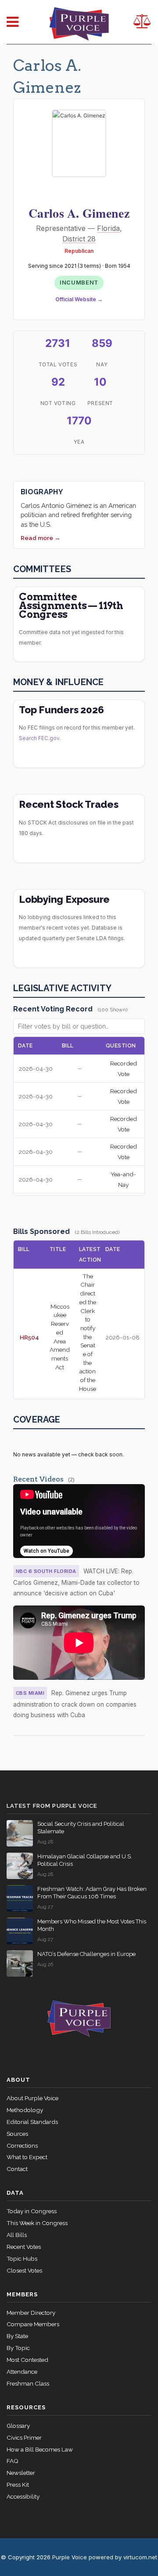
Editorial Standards (32, 2122)
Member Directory (31, 2313)
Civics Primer (24, 2437)
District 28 (79, 239)
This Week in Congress (37, 2223)
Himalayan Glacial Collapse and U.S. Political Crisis (85, 1860)
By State (17, 2336)
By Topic (18, 2348)
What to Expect (27, 2157)
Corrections (22, 2145)
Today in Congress (32, 2211)
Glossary (18, 2426)
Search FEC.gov (39, 738)
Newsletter (21, 2473)
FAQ (13, 2461)
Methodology (25, 2110)
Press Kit (18, 2485)
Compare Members (33, 2324)
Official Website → (79, 299)
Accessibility (23, 2496)
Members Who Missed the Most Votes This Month (92, 1925)
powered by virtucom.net (123, 2557)
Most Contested (27, 2360)
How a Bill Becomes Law (40, 2449)
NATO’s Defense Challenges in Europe (86, 1954)
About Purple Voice (32, 2098)
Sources (17, 2134)
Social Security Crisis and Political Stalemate (81, 1828)
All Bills (17, 2235)
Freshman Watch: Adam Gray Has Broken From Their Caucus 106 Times (92, 1893)
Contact (17, 2169)
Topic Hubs (22, 2259)
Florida (108, 228)
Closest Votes (24, 2270)
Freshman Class (28, 2383)
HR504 (29, 1337)
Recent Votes (24, 2247)
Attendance (22, 2372)
